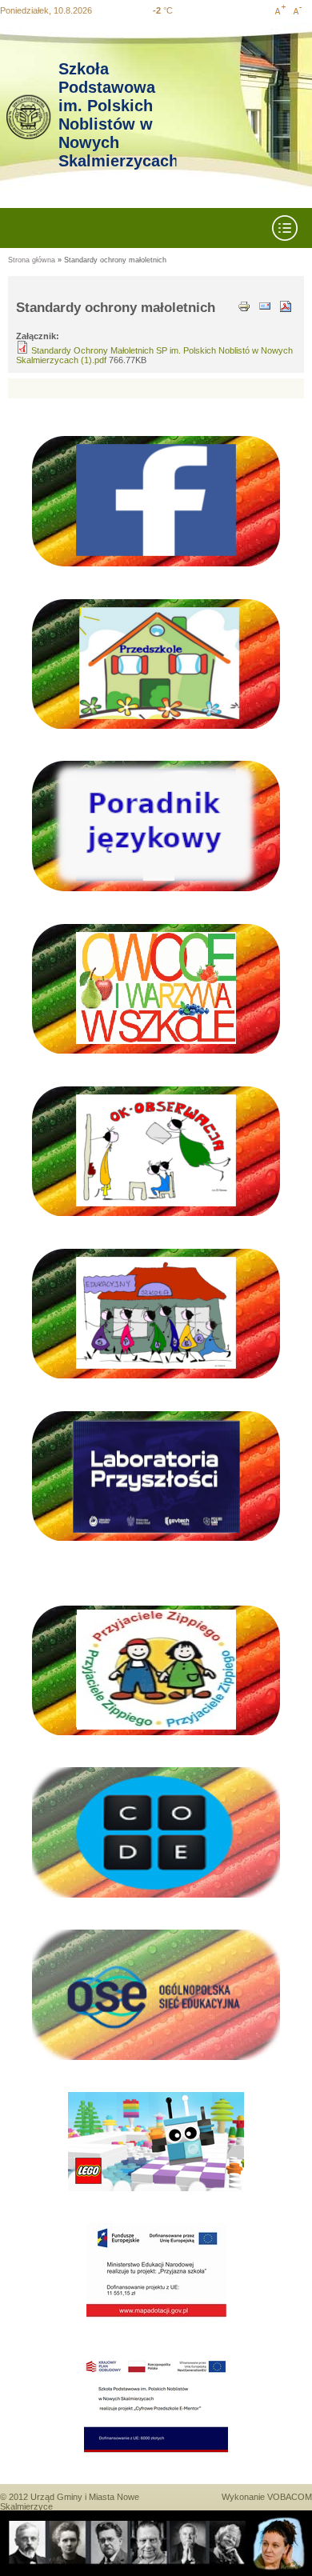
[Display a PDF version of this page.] (286, 305)
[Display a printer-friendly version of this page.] (244, 305)
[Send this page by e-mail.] (265, 305)
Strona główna (32, 260)
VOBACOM (290, 2497)
